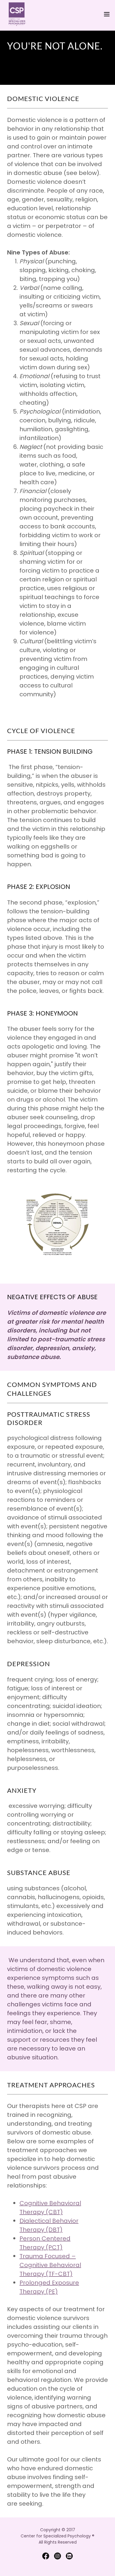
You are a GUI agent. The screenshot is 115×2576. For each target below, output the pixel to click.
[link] (17, 14)
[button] (107, 14)
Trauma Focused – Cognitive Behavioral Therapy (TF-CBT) (50, 2265)
